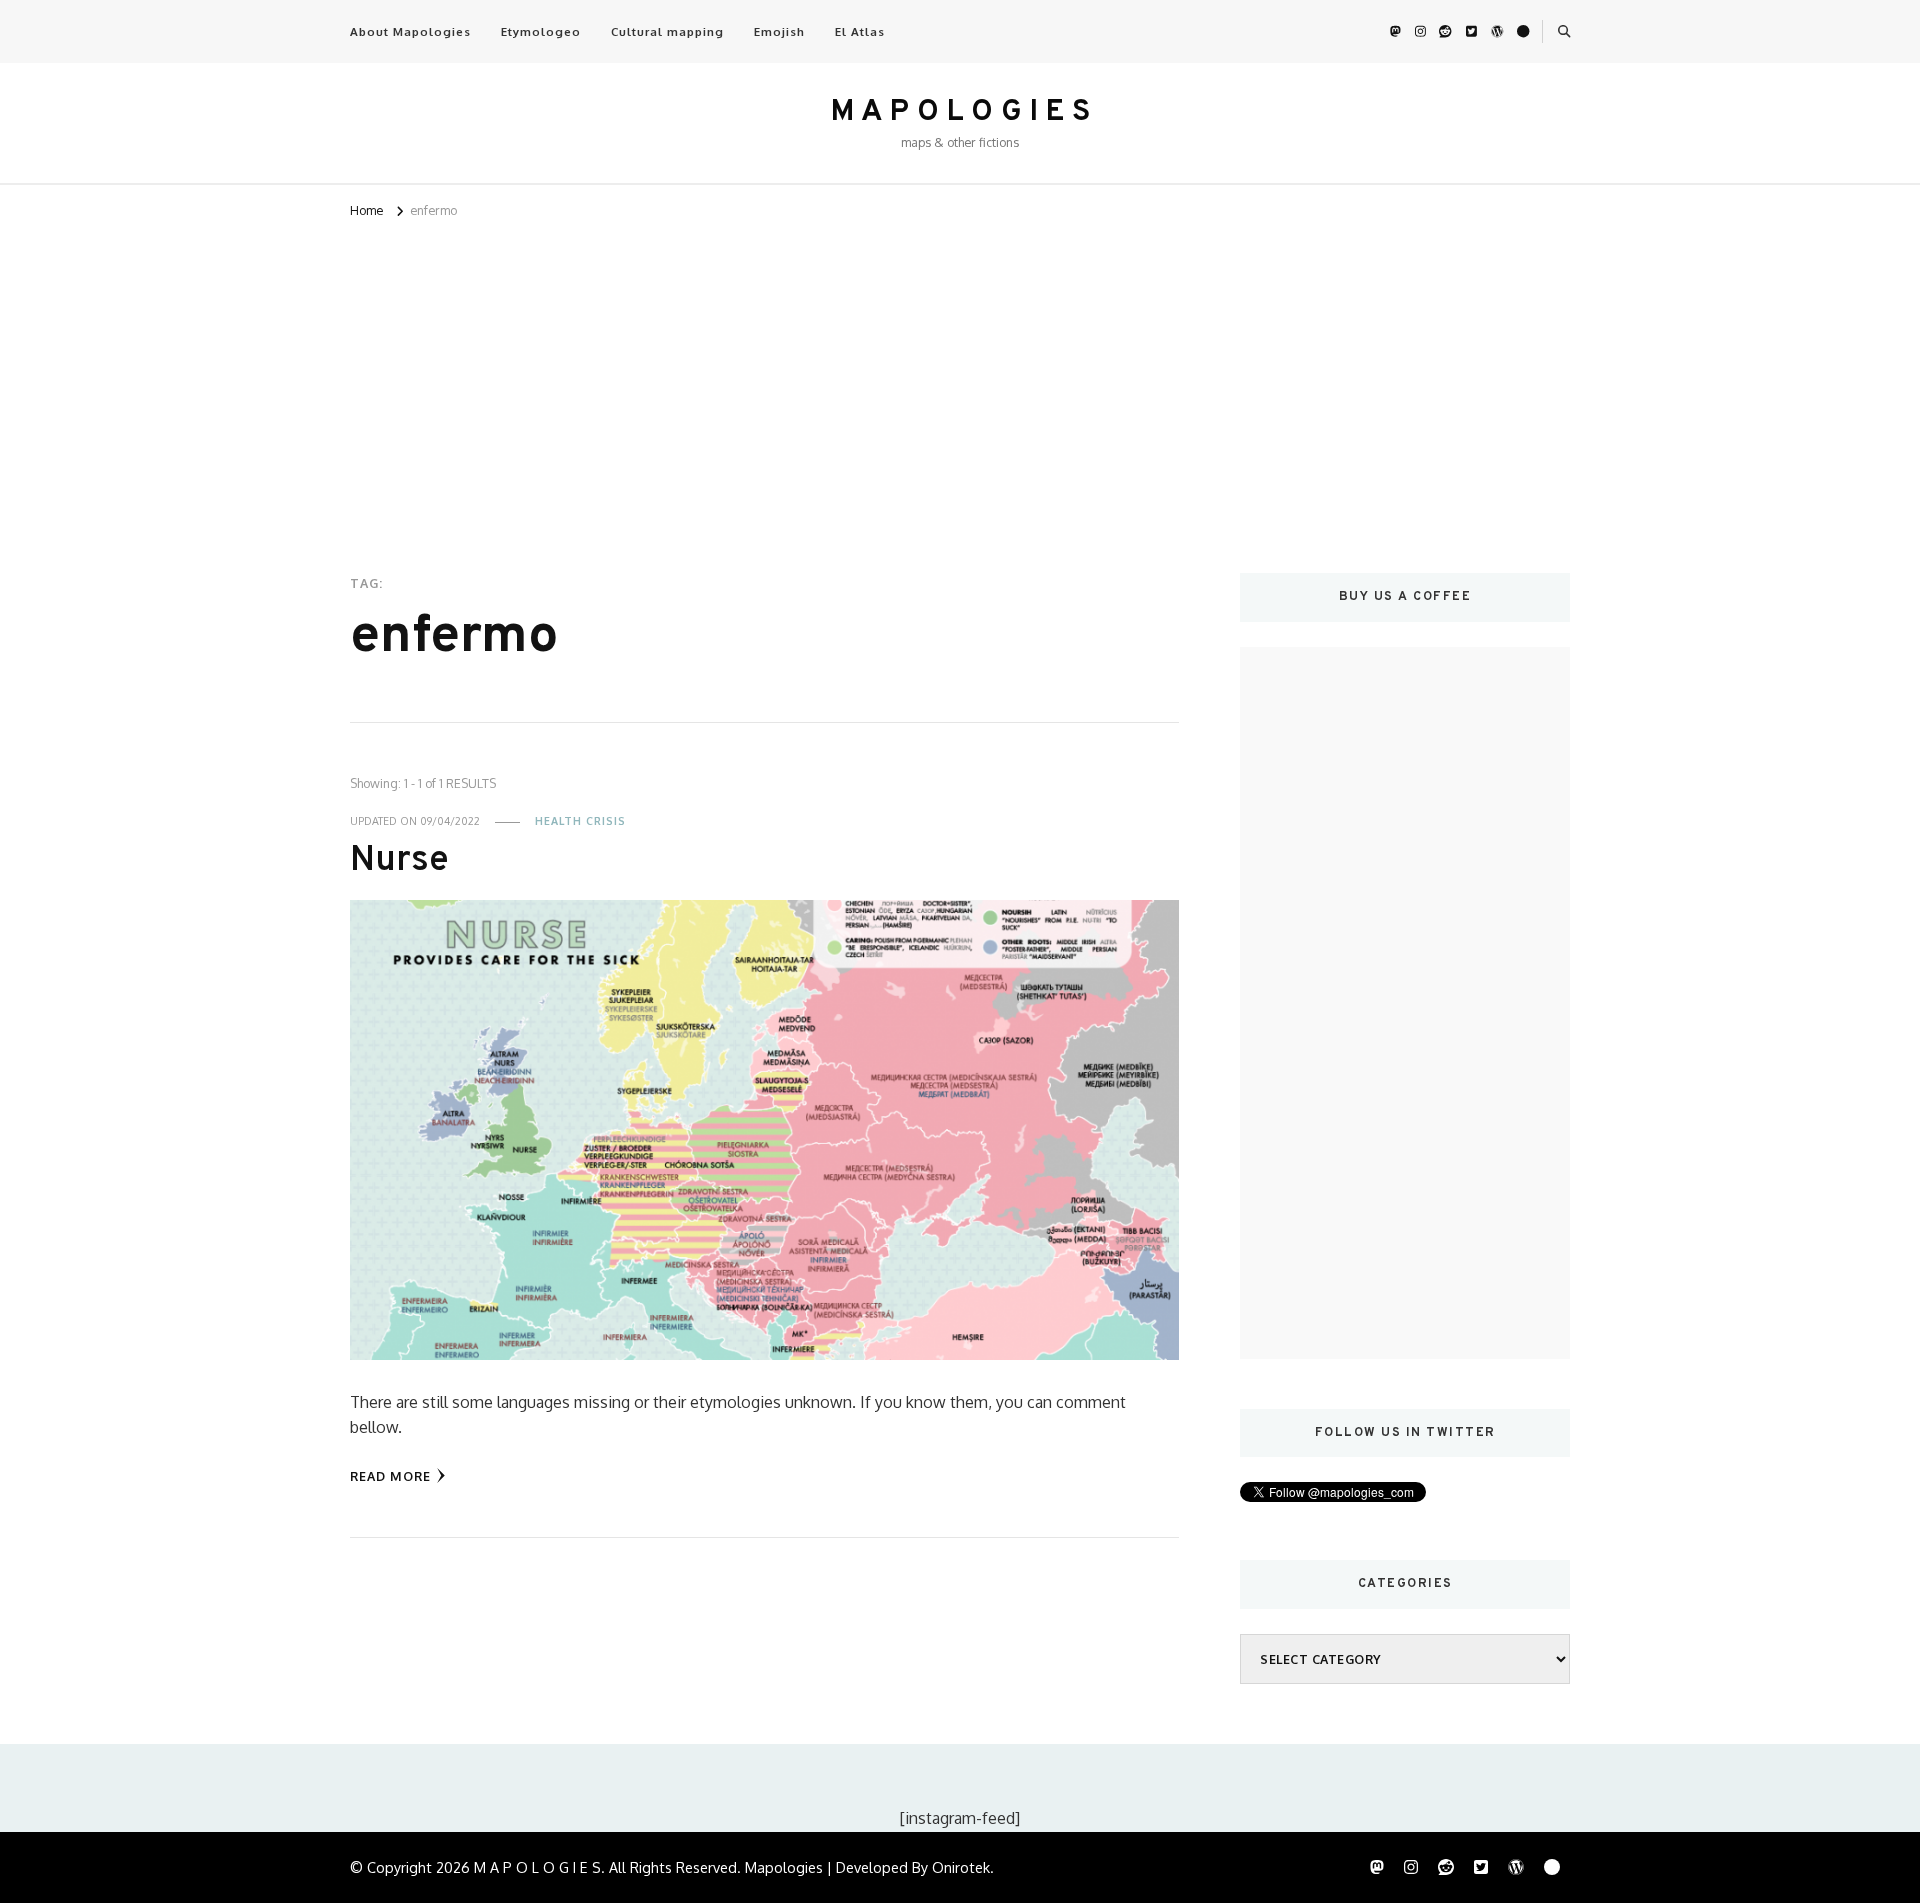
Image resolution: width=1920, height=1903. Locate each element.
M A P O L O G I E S (960, 112)
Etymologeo (541, 31)
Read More (390, 1476)
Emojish (779, 31)
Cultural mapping (667, 31)
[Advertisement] (960, 373)
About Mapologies (410, 31)
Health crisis (580, 821)
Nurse (399, 861)
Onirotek (961, 1867)
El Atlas (860, 31)
